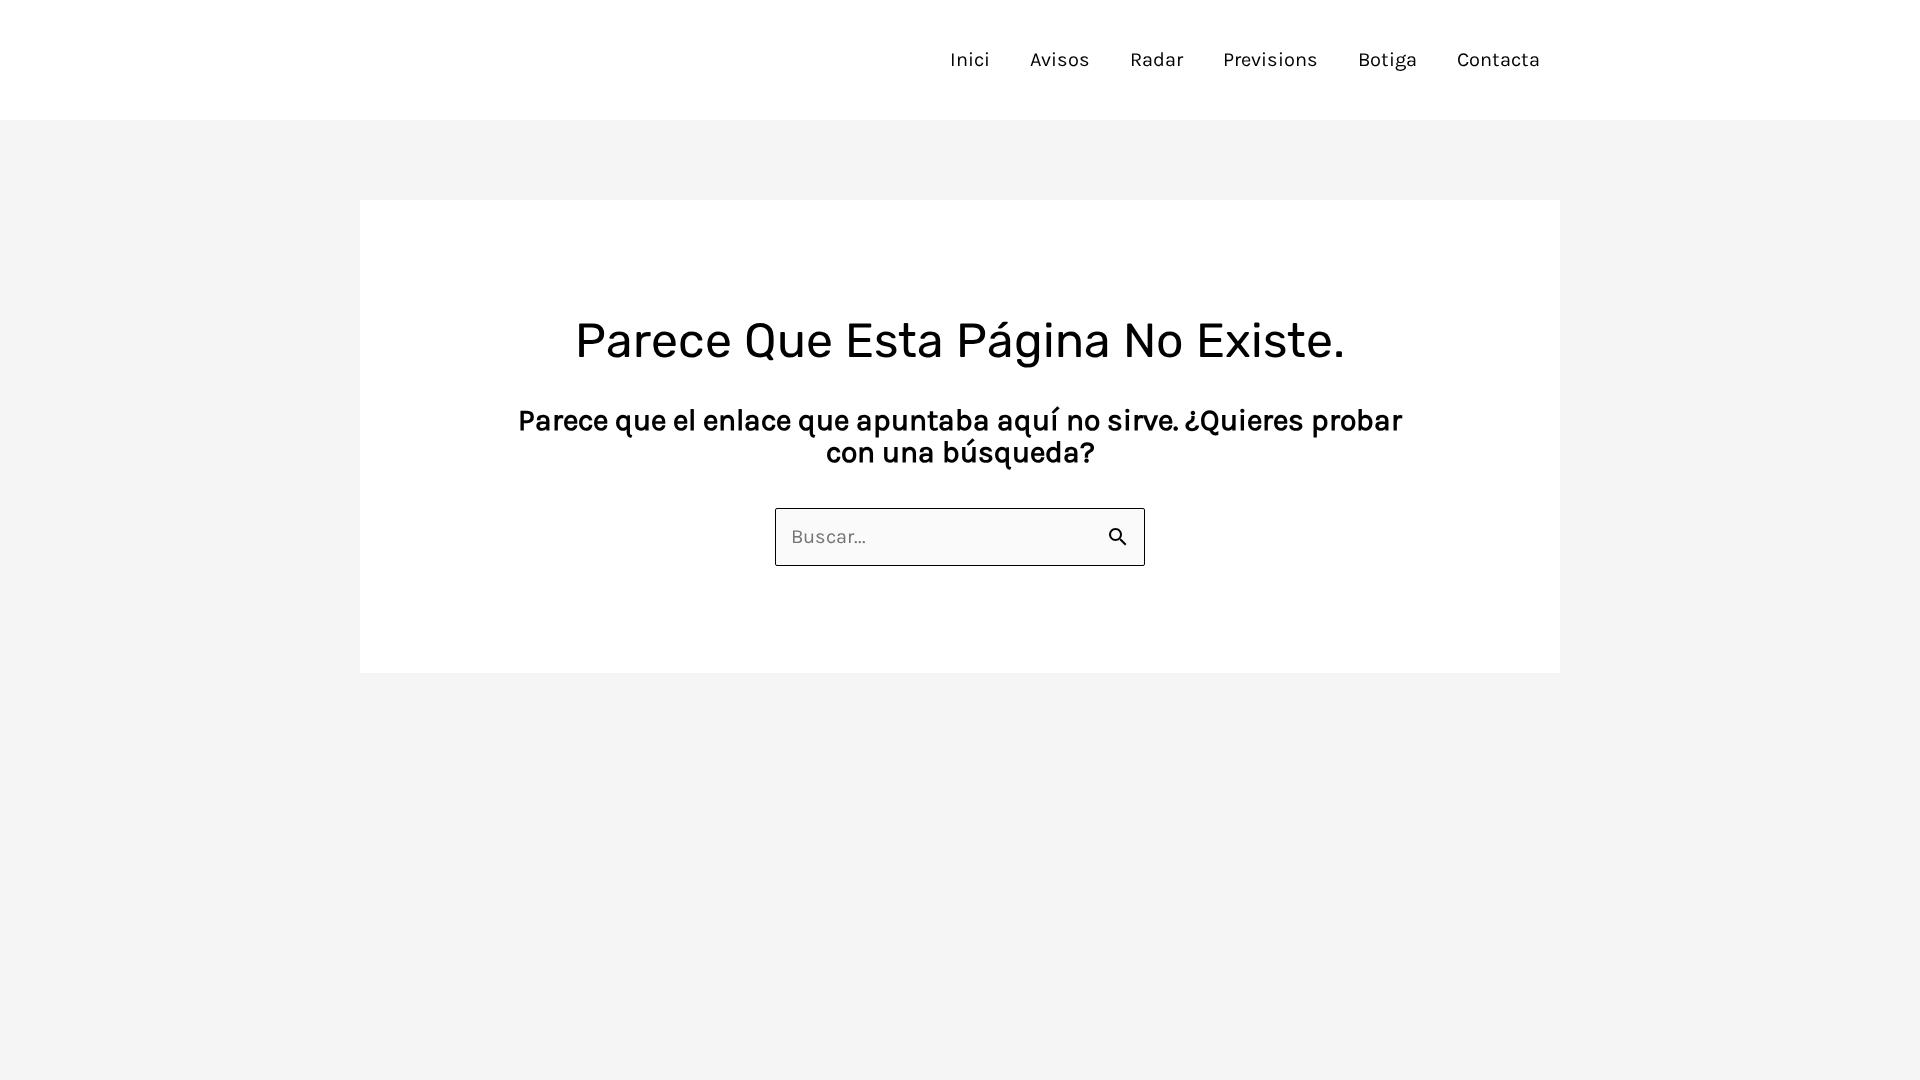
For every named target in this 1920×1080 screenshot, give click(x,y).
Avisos (1060, 59)
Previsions (1270, 59)
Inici (970, 59)
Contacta (1498, 59)
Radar (1156, 59)
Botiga (1387, 59)
